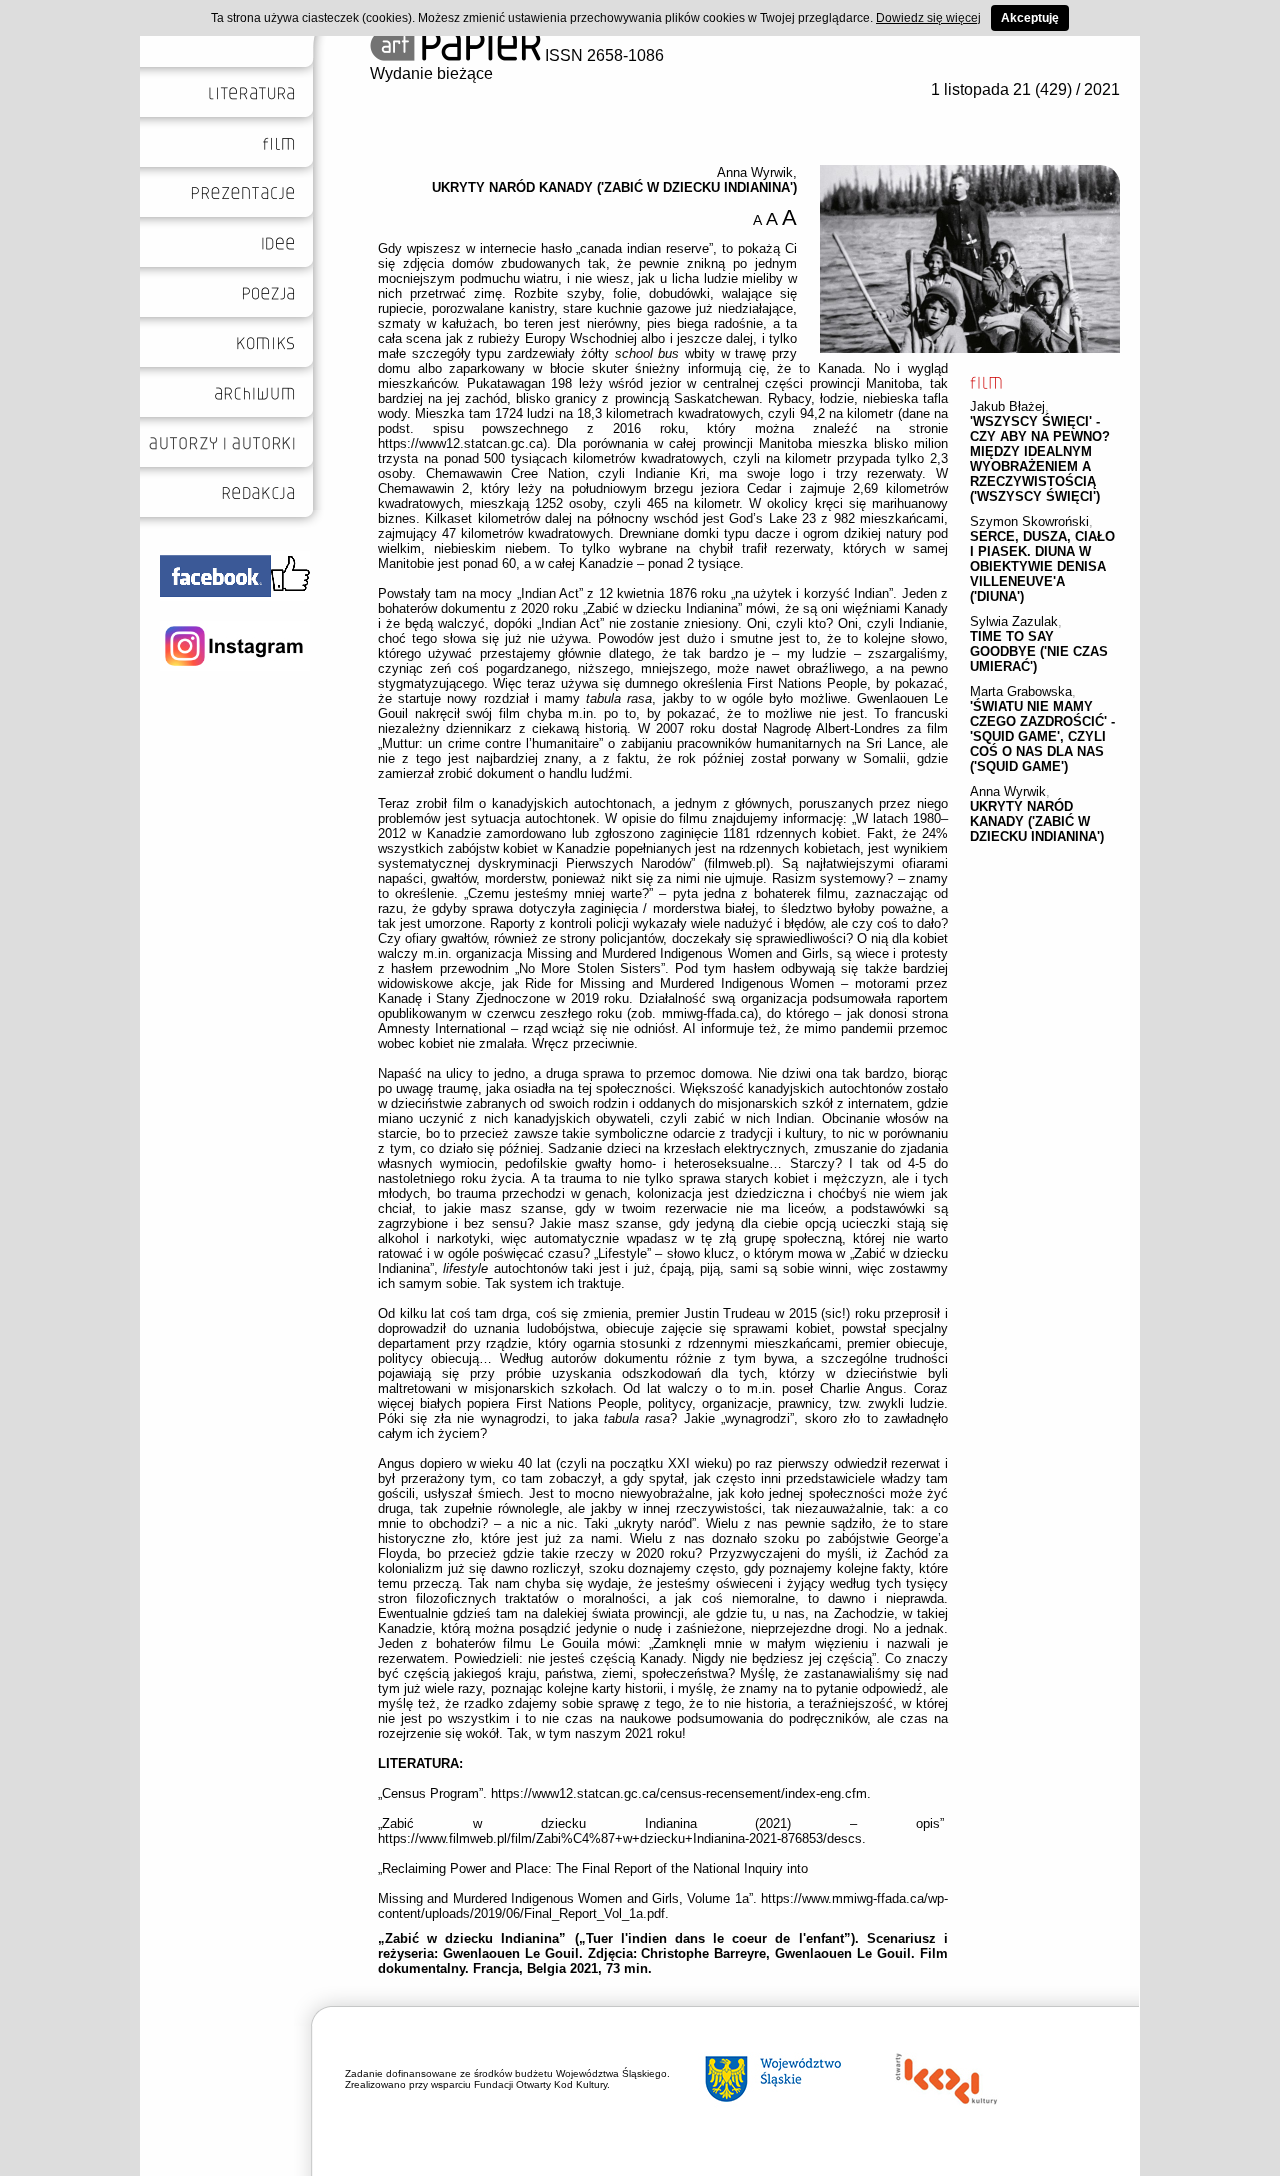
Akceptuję (1030, 18)
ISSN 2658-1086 (602, 55)
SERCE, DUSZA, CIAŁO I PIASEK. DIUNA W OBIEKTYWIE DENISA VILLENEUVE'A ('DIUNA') (1042, 566)
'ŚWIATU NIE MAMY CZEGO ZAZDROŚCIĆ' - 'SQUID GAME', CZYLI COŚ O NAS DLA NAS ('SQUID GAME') (1042, 736)
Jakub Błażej (1007, 406)
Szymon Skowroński (1029, 521)
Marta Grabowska (1021, 691)
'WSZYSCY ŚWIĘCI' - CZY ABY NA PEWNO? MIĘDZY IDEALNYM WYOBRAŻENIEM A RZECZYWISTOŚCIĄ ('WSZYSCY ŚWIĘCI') (1040, 459)
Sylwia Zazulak (1014, 621)
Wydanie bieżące (431, 73)
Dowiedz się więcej (928, 18)
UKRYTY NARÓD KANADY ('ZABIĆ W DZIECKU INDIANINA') (1037, 821)
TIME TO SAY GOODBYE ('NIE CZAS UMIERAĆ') (1039, 651)
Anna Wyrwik (1008, 791)
